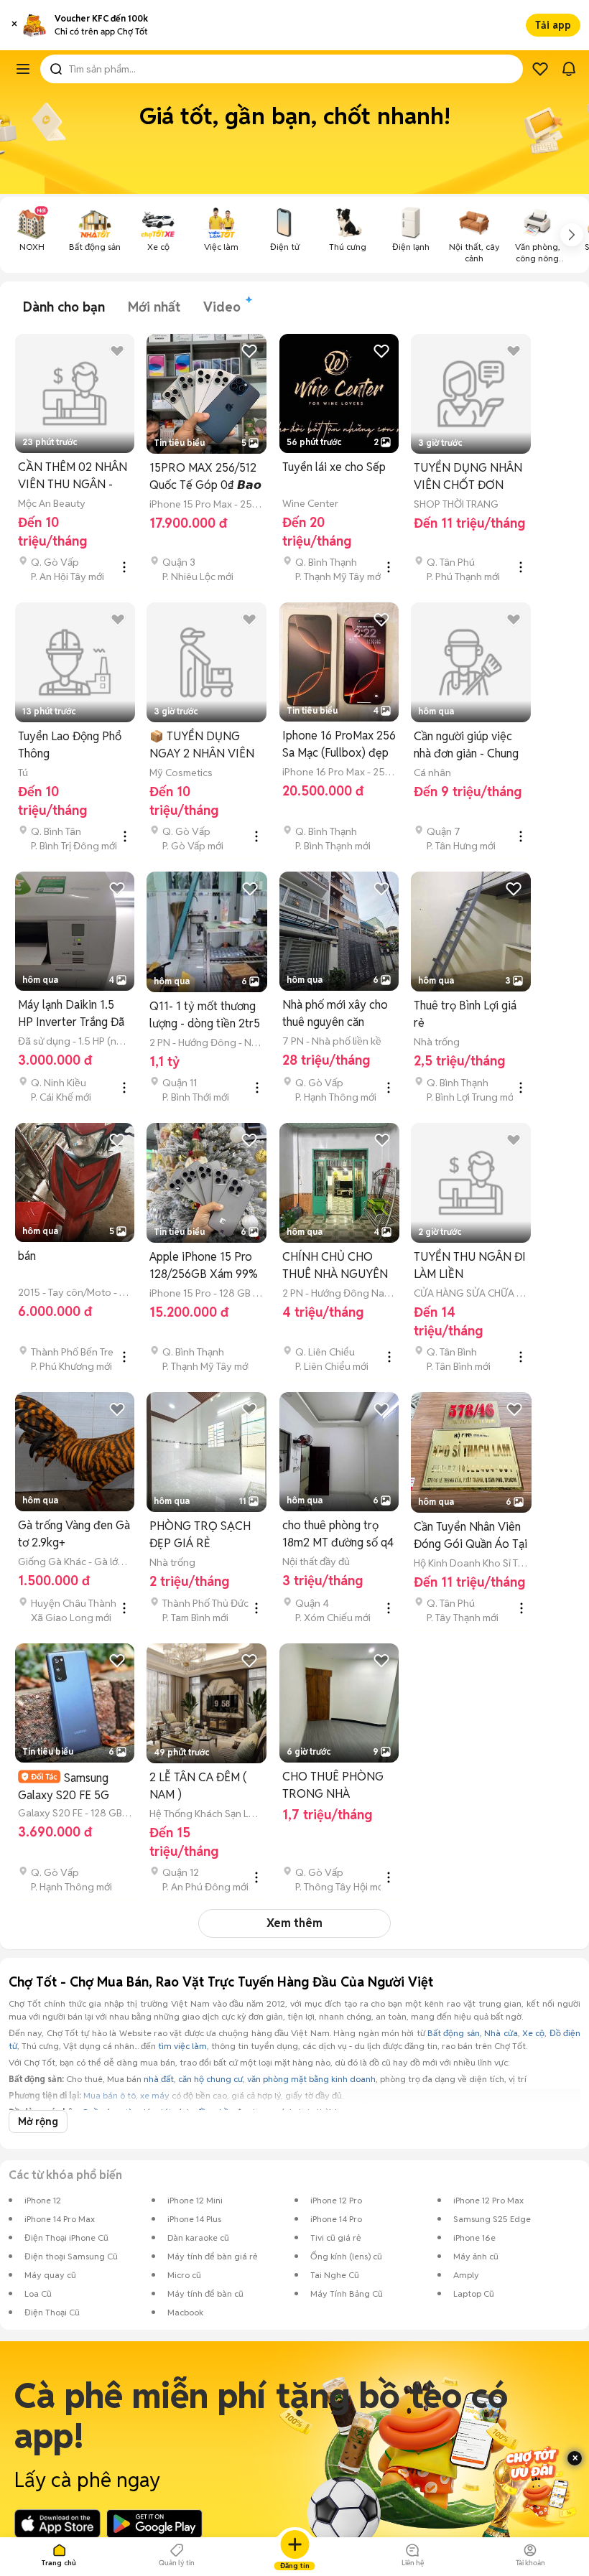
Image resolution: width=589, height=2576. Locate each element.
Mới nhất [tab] (154, 307)
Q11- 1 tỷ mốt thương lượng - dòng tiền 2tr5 (205, 1015)
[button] (14, 25)
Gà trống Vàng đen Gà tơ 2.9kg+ (74, 1534)
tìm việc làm (182, 2046)
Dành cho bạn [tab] (64, 307)
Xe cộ (533, 2033)
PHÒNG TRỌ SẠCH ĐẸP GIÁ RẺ (200, 1535)
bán (27, 1256)
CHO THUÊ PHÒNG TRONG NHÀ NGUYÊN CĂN (333, 1786)
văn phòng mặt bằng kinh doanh (311, 2079)
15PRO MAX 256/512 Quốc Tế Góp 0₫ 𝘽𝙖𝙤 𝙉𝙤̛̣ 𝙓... (205, 477)
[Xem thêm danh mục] (572, 235)
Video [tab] (222, 307)
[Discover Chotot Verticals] (23, 69)
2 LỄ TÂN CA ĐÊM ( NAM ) (198, 1786)
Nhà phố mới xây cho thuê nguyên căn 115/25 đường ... (335, 1014)
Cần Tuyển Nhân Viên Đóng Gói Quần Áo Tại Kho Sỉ (470, 1536)
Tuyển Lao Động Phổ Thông (70, 745)
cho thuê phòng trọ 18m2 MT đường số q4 (338, 1534)
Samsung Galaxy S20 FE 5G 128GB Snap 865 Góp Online (72, 1787)
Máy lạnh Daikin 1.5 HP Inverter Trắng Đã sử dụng (71, 1014)
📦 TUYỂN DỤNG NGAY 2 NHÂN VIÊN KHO (202, 746)
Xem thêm (294, 1923)
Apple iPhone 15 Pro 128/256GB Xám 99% (204, 1265)
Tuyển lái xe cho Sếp (334, 467)
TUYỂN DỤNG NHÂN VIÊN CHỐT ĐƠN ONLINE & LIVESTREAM (468, 477)
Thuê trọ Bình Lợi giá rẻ (465, 1014)
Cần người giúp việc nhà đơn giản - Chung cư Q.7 (466, 746)
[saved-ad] (540, 69)
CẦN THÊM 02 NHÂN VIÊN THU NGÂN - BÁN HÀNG (73, 476)
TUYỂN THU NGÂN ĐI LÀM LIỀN (470, 1265)
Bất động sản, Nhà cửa (472, 2033)
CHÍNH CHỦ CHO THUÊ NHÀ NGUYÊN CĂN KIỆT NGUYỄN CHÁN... (335, 1266)
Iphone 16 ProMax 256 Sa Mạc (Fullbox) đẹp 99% (339, 745)
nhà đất (159, 2079)
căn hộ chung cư (210, 2079)
